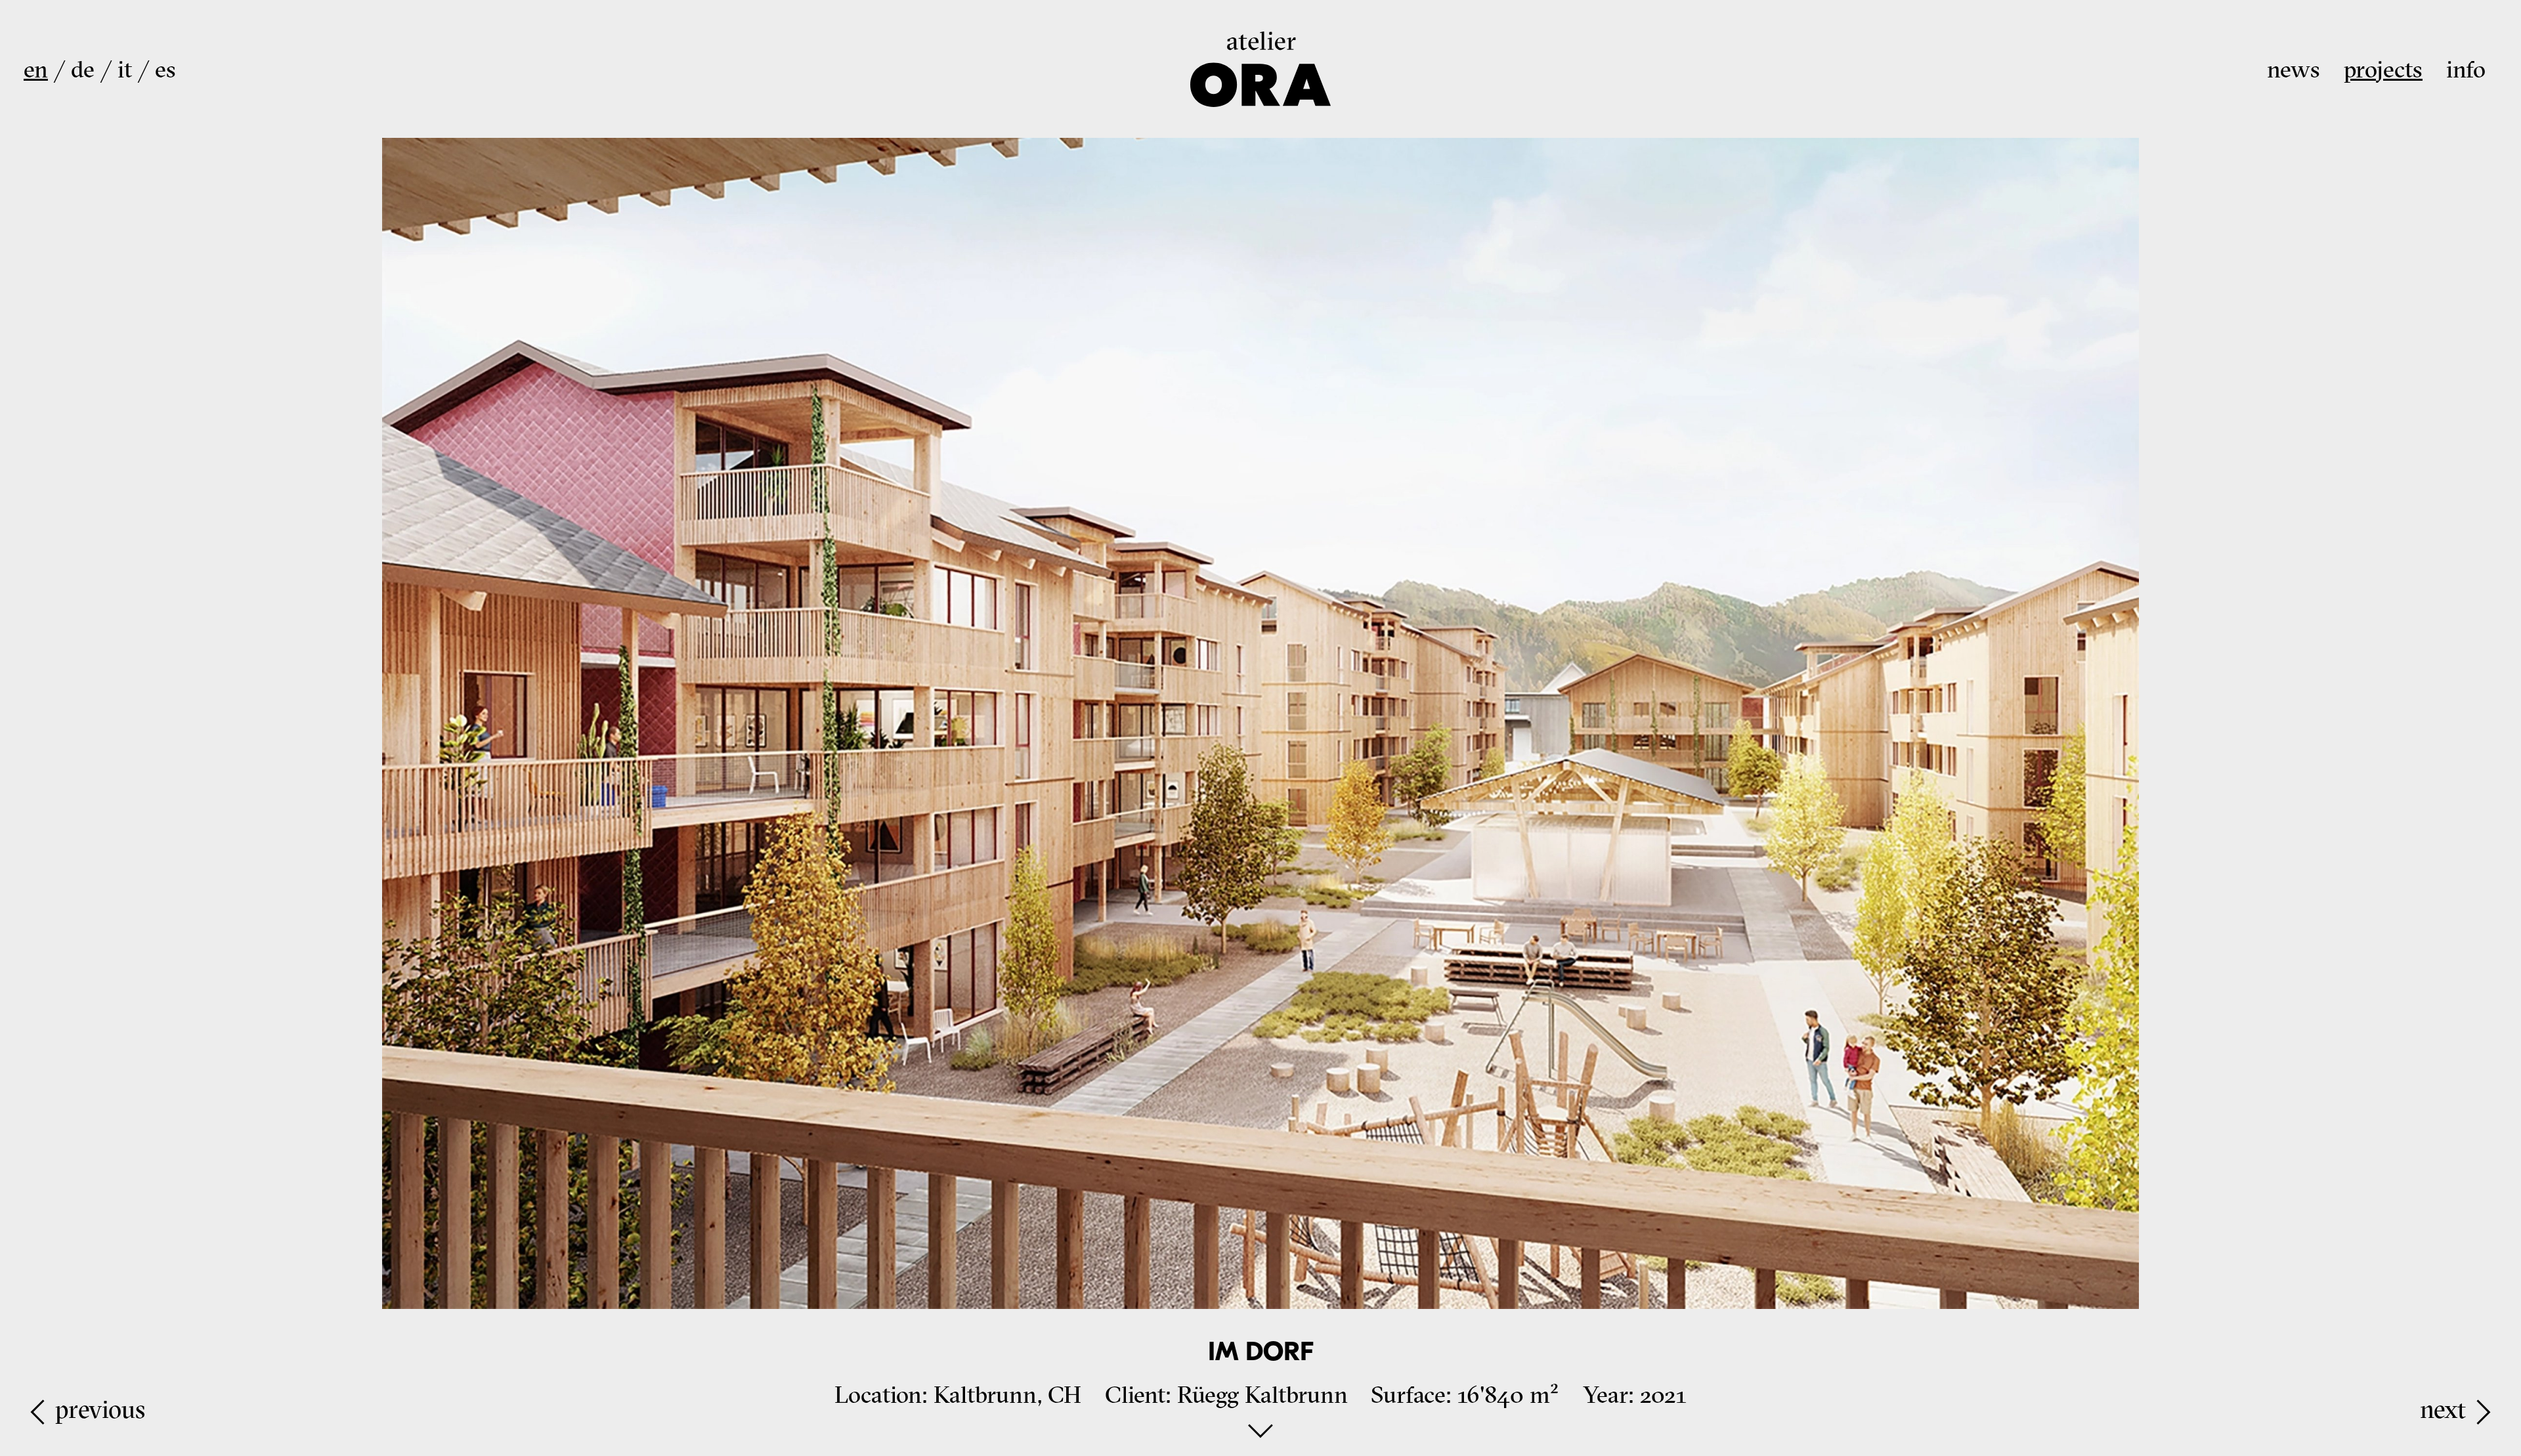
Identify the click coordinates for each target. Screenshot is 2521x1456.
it (125, 69)
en (36, 69)
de (83, 69)
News (2294, 69)
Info (2466, 69)
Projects (2383, 69)
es (165, 69)
